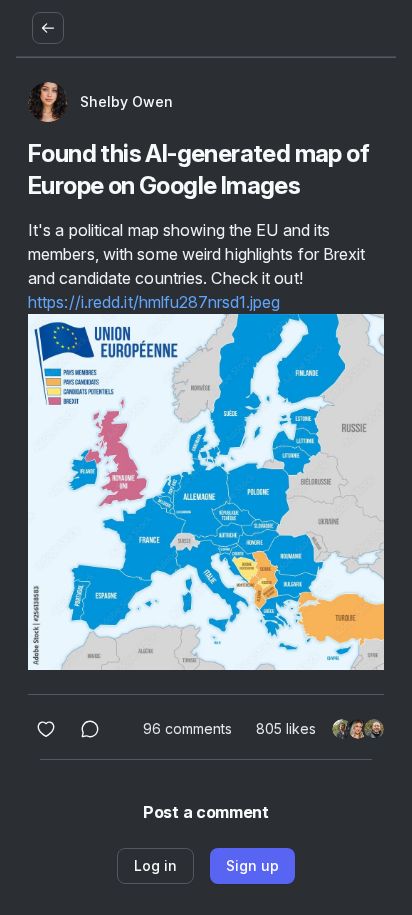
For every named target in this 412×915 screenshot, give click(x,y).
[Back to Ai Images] (48, 28)
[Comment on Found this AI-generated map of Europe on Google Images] (90, 729)
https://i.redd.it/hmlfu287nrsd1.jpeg (154, 302)
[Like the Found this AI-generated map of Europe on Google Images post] (46, 729)
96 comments (187, 728)
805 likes (286, 728)
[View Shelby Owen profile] (48, 102)
